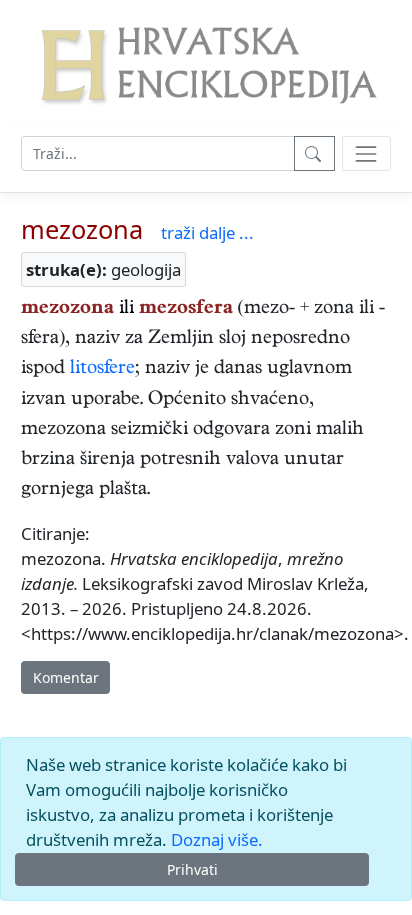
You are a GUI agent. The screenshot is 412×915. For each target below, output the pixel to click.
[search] (366, 153)
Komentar (66, 677)
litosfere (102, 369)
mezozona (82, 229)
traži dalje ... (207, 232)
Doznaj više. (217, 839)
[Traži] (314, 153)
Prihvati (192, 869)
